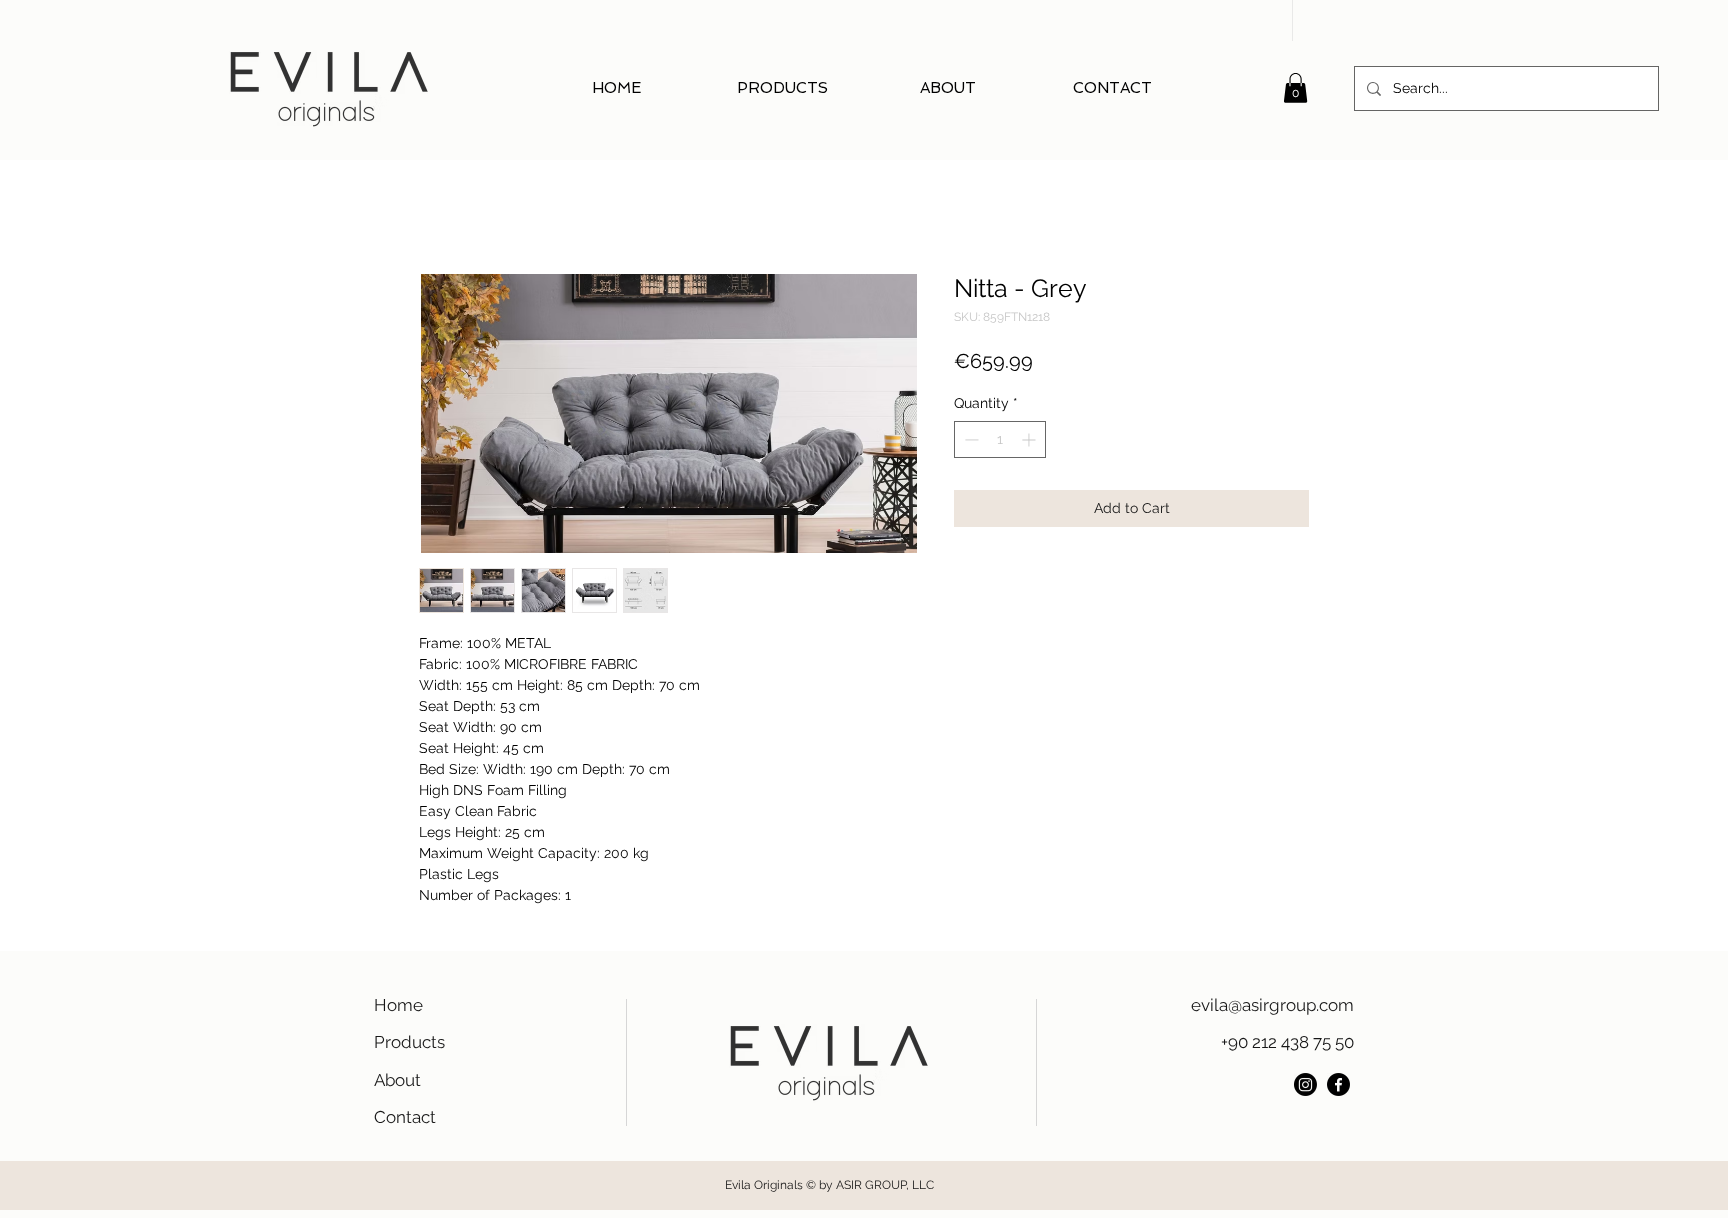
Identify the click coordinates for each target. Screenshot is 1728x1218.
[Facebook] (1338, 1084)
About (397, 1080)
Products (409, 1042)
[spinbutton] (1000, 439)
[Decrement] (969, 439)
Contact (405, 1117)
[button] (1295, 88)
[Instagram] (1305, 1084)
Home (398, 1005)
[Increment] (1030, 439)
